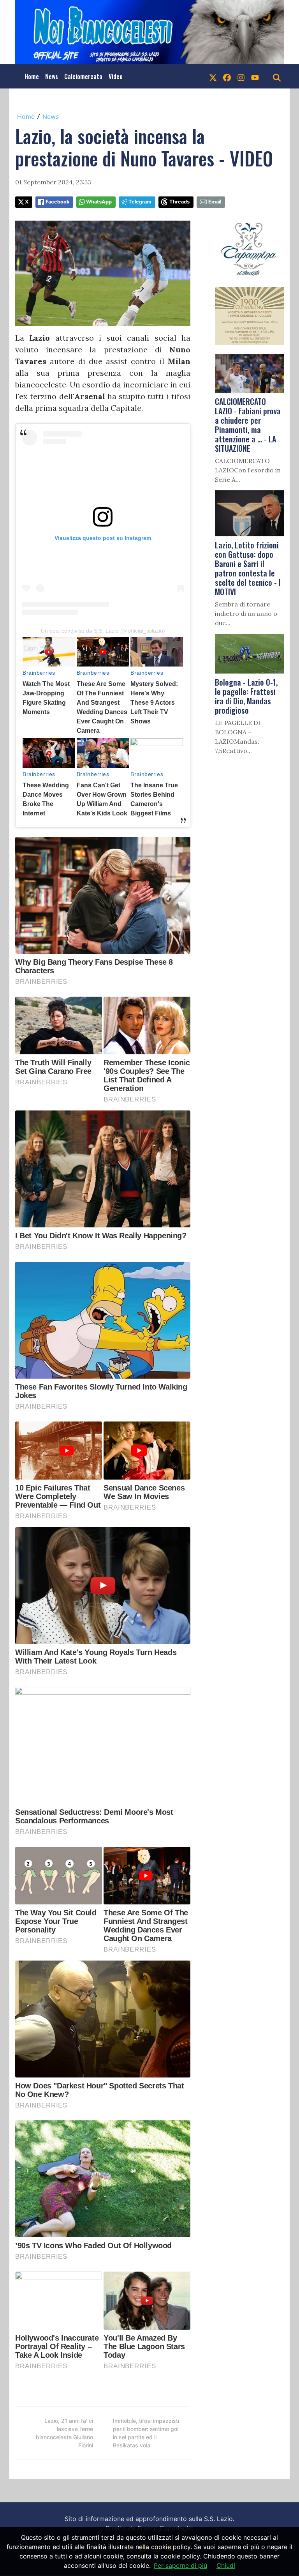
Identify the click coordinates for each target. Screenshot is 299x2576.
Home (32, 76)
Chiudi (226, 2565)
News (52, 76)
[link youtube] (255, 76)
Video (116, 76)
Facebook (57, 202)
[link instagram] (241, 76)
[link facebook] (227, 76)
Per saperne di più (180, 2565)
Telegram (140, 202)
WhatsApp (99, 202)
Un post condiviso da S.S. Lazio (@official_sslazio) (103, 631)
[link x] (213, 76)
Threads (179, 202)
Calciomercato (83, 76)
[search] (277, 76)
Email (215, 202)
